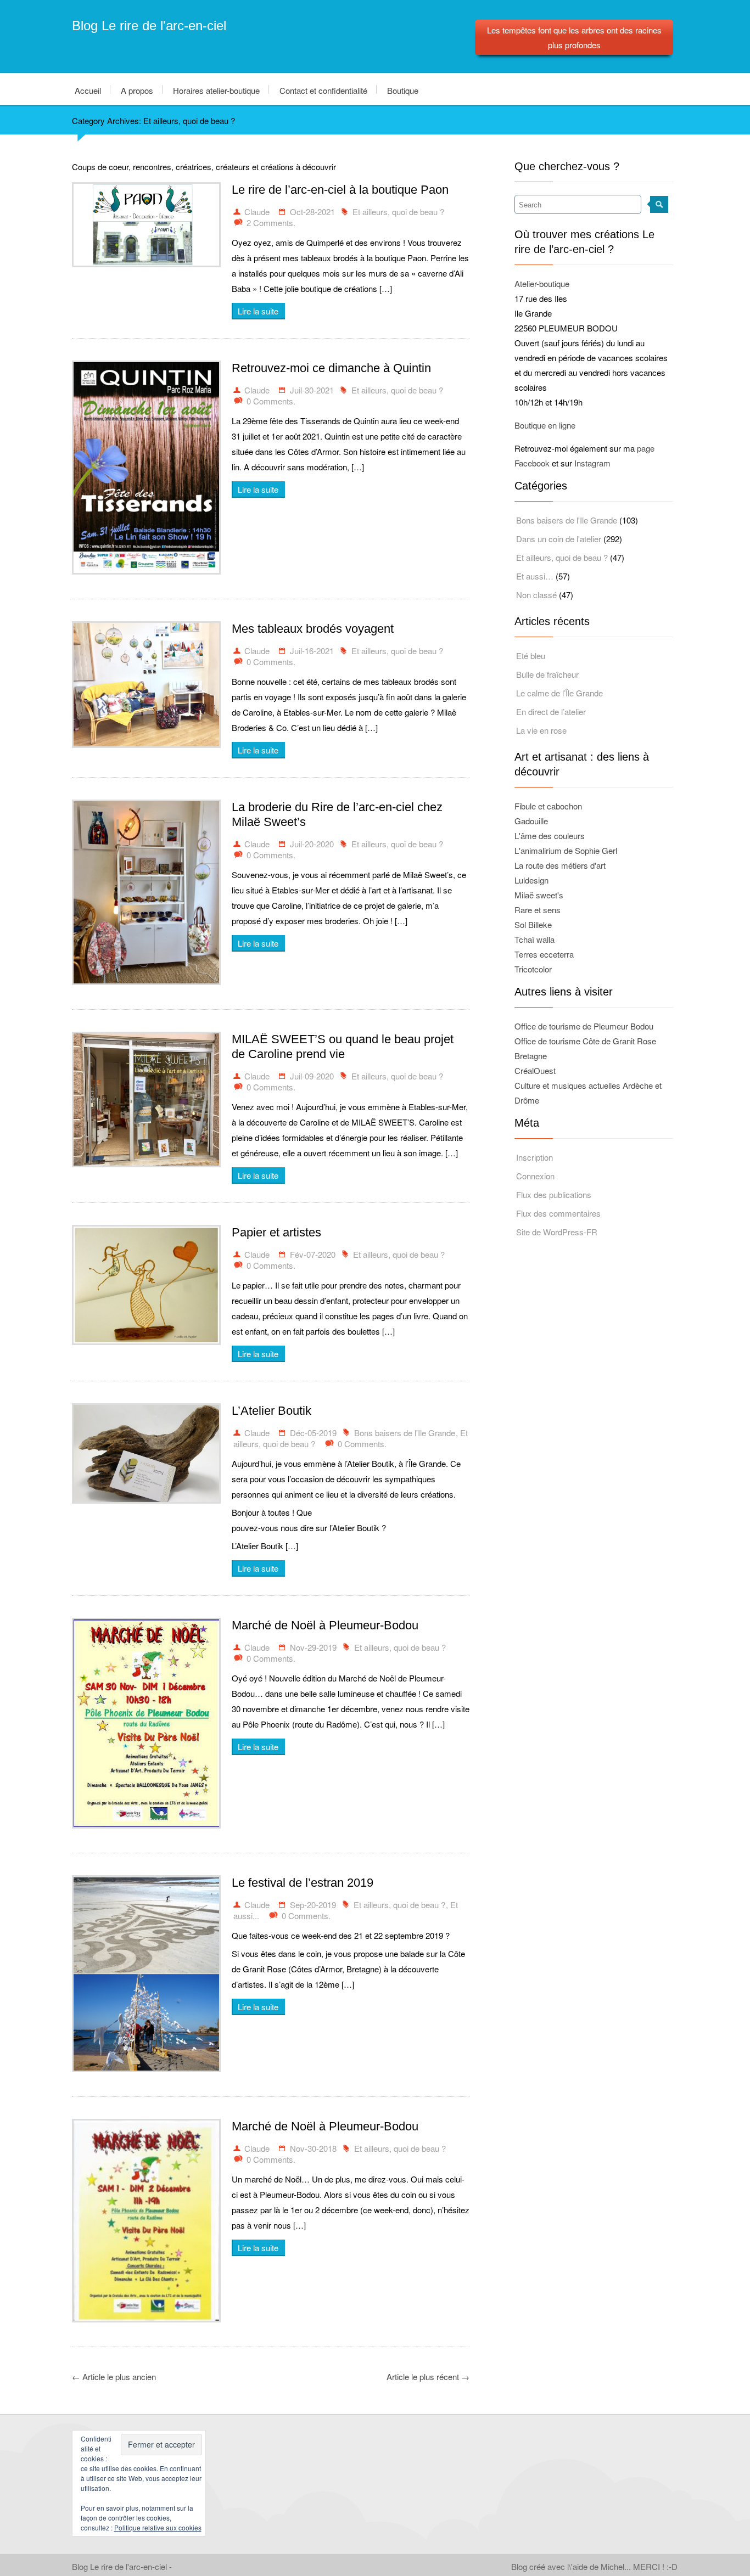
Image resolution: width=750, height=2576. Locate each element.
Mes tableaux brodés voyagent (313, 629)
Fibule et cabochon (548, 806)
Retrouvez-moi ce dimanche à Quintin (331, 368)
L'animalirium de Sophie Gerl (566, 850)
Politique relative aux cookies (158, 2527)
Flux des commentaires (558, 1213)
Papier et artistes (276, 1232)
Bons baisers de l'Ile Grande (405, 1433)
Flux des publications (554, 1194)
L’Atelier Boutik (272, 1411)
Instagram (592, 463)
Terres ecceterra (544, 954)
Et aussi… (535, 576)
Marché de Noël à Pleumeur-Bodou (325, 1625)
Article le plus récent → (428, 2377)
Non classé (536, 595)
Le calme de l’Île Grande (559, 693)
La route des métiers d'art (560, 865)
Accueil (88, 90)
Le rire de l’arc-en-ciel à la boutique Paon (340, 190)
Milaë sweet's (539, 895)
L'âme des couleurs (550, 836)
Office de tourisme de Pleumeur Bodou (584, 1026)
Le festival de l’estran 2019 (303, 1883)
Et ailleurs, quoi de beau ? (398, 212)
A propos (137, 90)
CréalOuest (535, 1070)
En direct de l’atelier (551, 712)
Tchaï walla (534, 939)
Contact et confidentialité (323, 90)
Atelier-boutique (542, 283)
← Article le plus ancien (114, 2377)
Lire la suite (258, 311)
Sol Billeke (533, 924)
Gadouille (531, 821)
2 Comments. (271, 223)
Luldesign (531, 880)
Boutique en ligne (545, 425)
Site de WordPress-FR (557, 1232)
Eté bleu (531, 656)
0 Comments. (271, 401)
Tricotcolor (533, 969)
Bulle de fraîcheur (547, 674)
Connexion (535, 1176)
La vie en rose (541, 730)
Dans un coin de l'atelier (559, 539)
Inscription (534, 1157)
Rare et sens (538, 910)
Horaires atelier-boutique (216, 90)
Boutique (403, 90)
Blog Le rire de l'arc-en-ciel (149, 26)
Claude (257, 212)
